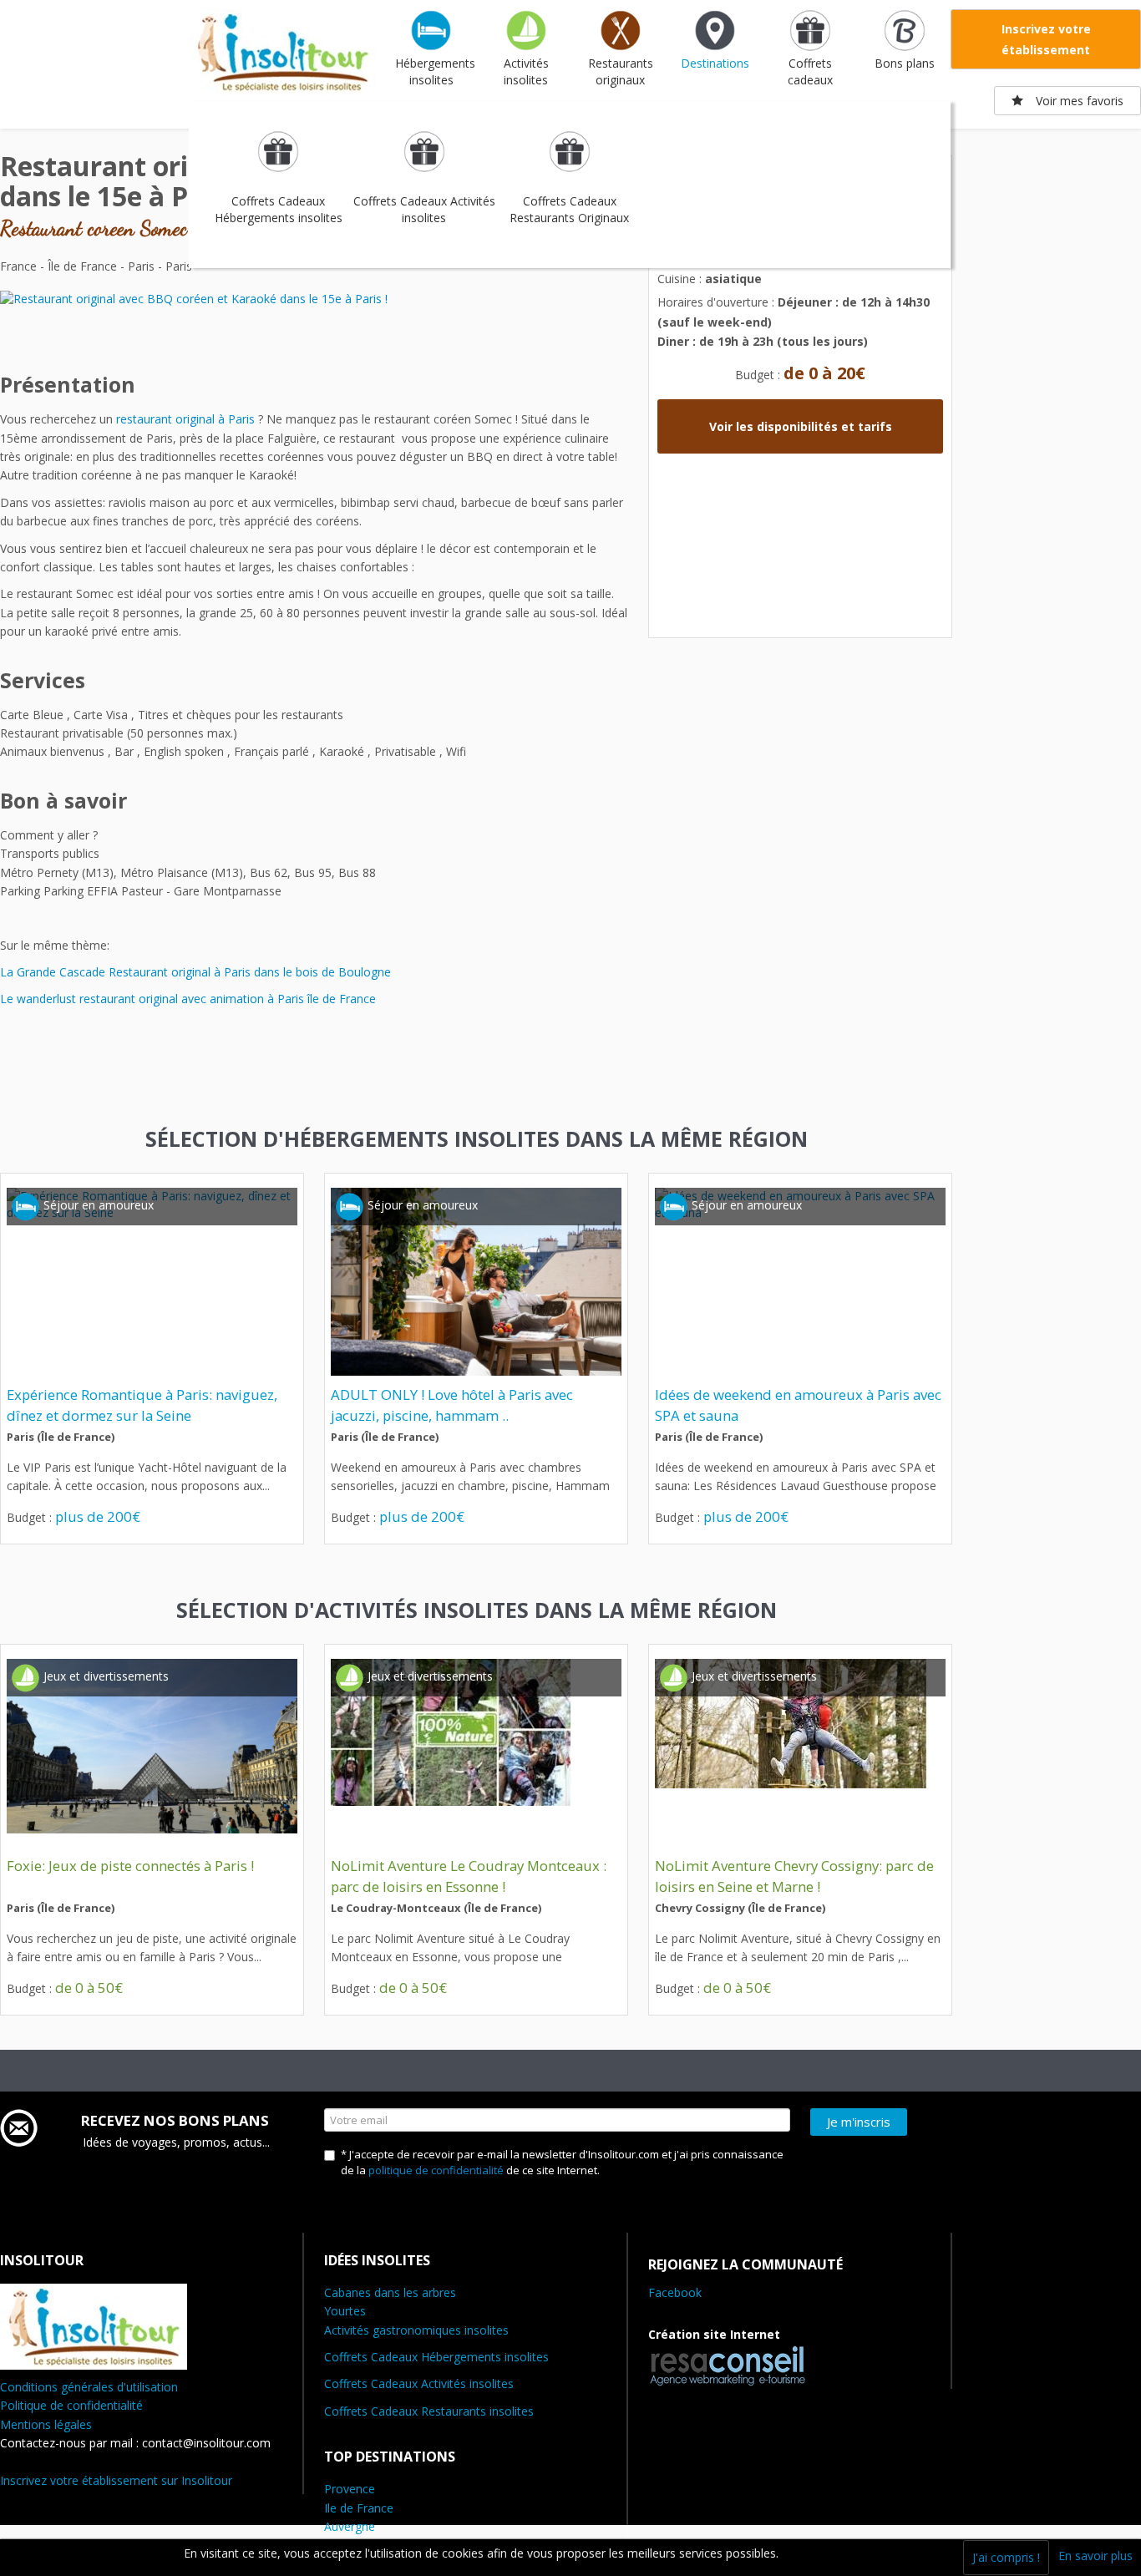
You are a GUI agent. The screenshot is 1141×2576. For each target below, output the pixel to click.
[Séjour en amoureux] (476, 1283)
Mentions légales (46, 2424)
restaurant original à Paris (185, 419)
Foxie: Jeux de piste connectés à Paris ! (130, 1866)
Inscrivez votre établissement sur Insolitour (116, 2480)
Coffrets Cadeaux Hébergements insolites (436, 2357)
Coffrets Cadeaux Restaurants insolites (429, 2411)
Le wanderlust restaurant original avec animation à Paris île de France (188, 999)
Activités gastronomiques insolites (416, 2330)
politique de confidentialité (436, 2170)
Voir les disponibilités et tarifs (801, 426)
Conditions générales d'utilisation (89, 2387)
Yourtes (345, 2311)
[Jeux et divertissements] (152, 1744)
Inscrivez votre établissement (1046, 39)
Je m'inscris (859, 2122)
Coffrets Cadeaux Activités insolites (419, 2383)
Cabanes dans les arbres (390, 2292)
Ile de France (359, 2508)
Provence (350, 2489)
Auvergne (350, 2526)
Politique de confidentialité (71, 2405)
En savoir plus (1095, 2556)
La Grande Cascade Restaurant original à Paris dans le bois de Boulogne (195, 972)
